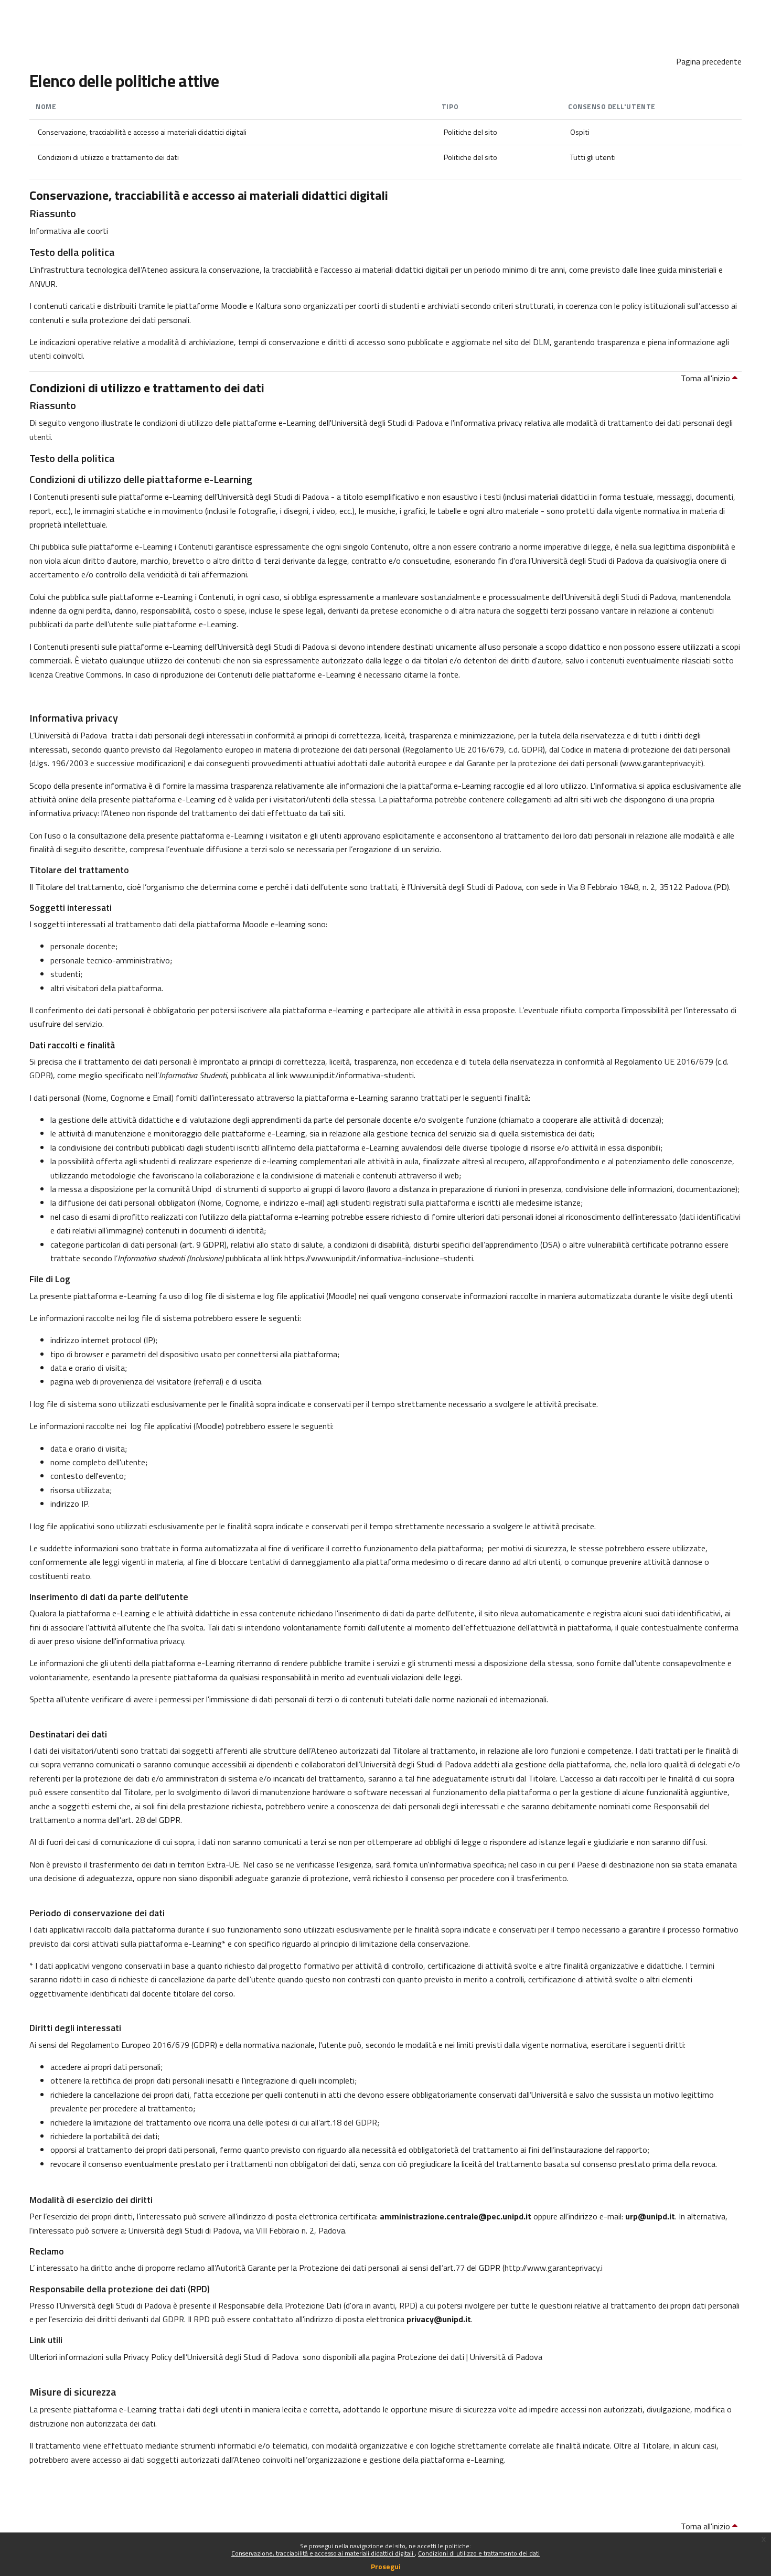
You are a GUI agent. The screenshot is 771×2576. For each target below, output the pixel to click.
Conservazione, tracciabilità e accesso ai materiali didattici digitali (323, 2553)
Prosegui (386, 2566)
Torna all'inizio (706, 378)
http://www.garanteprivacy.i (554, 2268)
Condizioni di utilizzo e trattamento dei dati (479, 2553)
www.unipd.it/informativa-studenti (352, 1075)
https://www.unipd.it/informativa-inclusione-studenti (379, 1258)
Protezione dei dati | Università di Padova (470, 2357)
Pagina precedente (709, 61)
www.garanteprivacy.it (662, 763)
